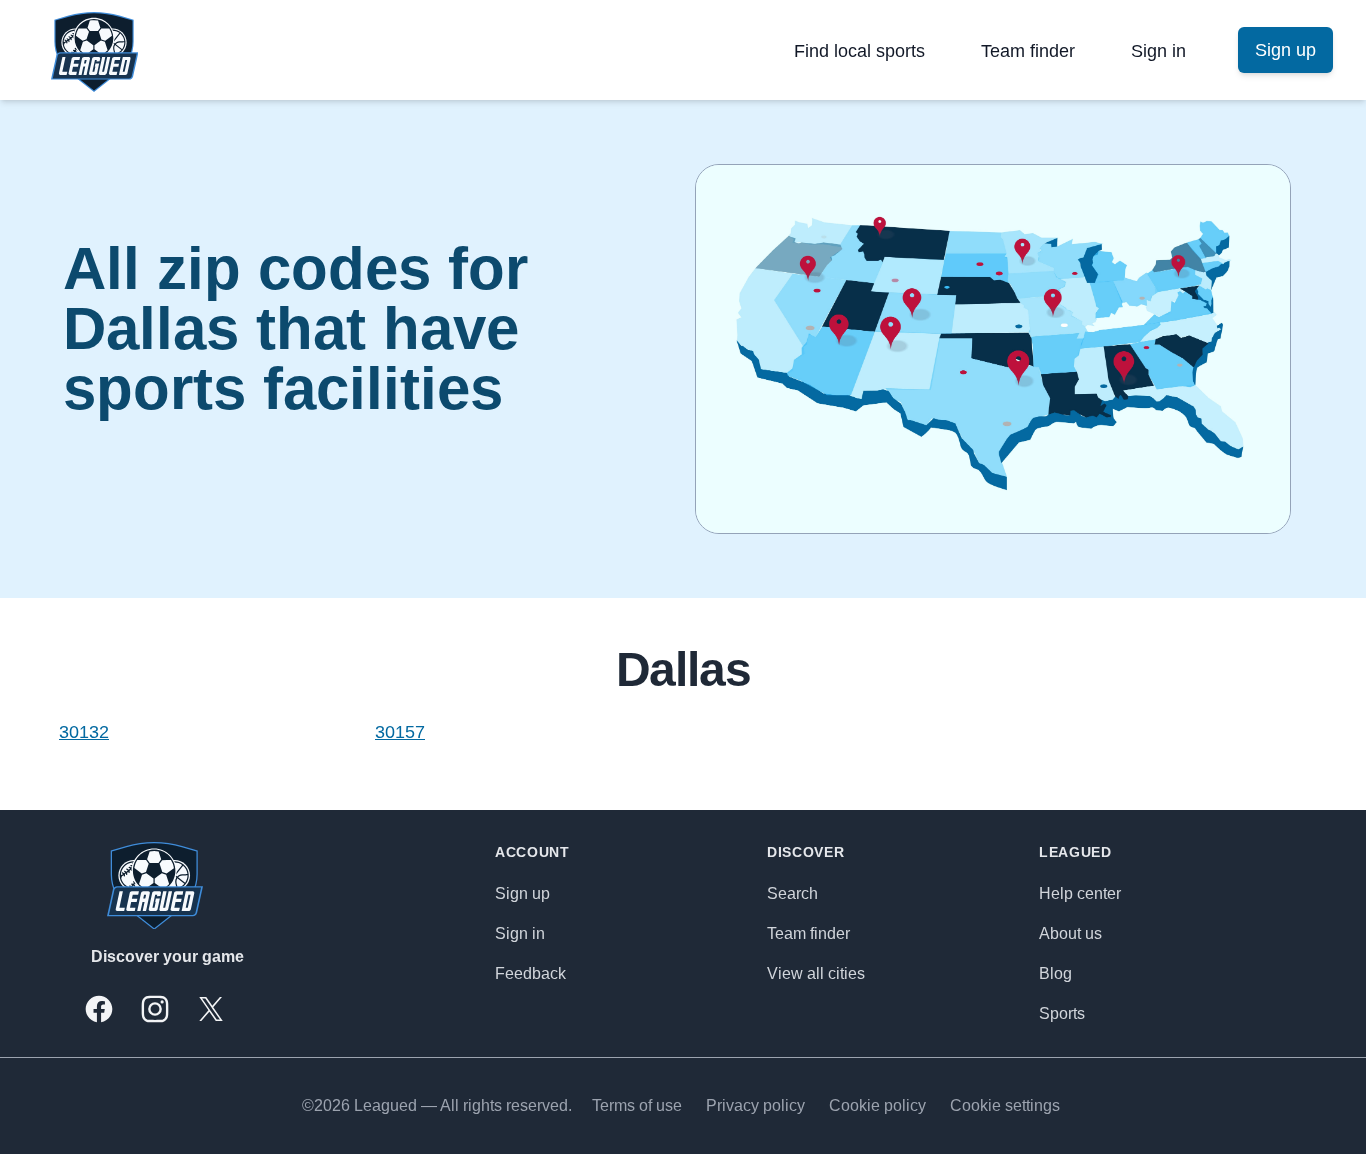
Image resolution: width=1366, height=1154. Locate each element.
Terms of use (637, 1105)
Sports (1062, 1013)
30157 (400, 732)
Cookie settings (1005, 1105)
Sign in (1158, 51)
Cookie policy (877, 1105)
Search (792, 893)
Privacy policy (755, 1105)
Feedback (530, 973)
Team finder (1028, 51)
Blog (1055, 973)
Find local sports (859, 51)
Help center (1080, 893)
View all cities (816, 973)
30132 (84, 732)
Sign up (522, 893)
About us (1070, 933)
